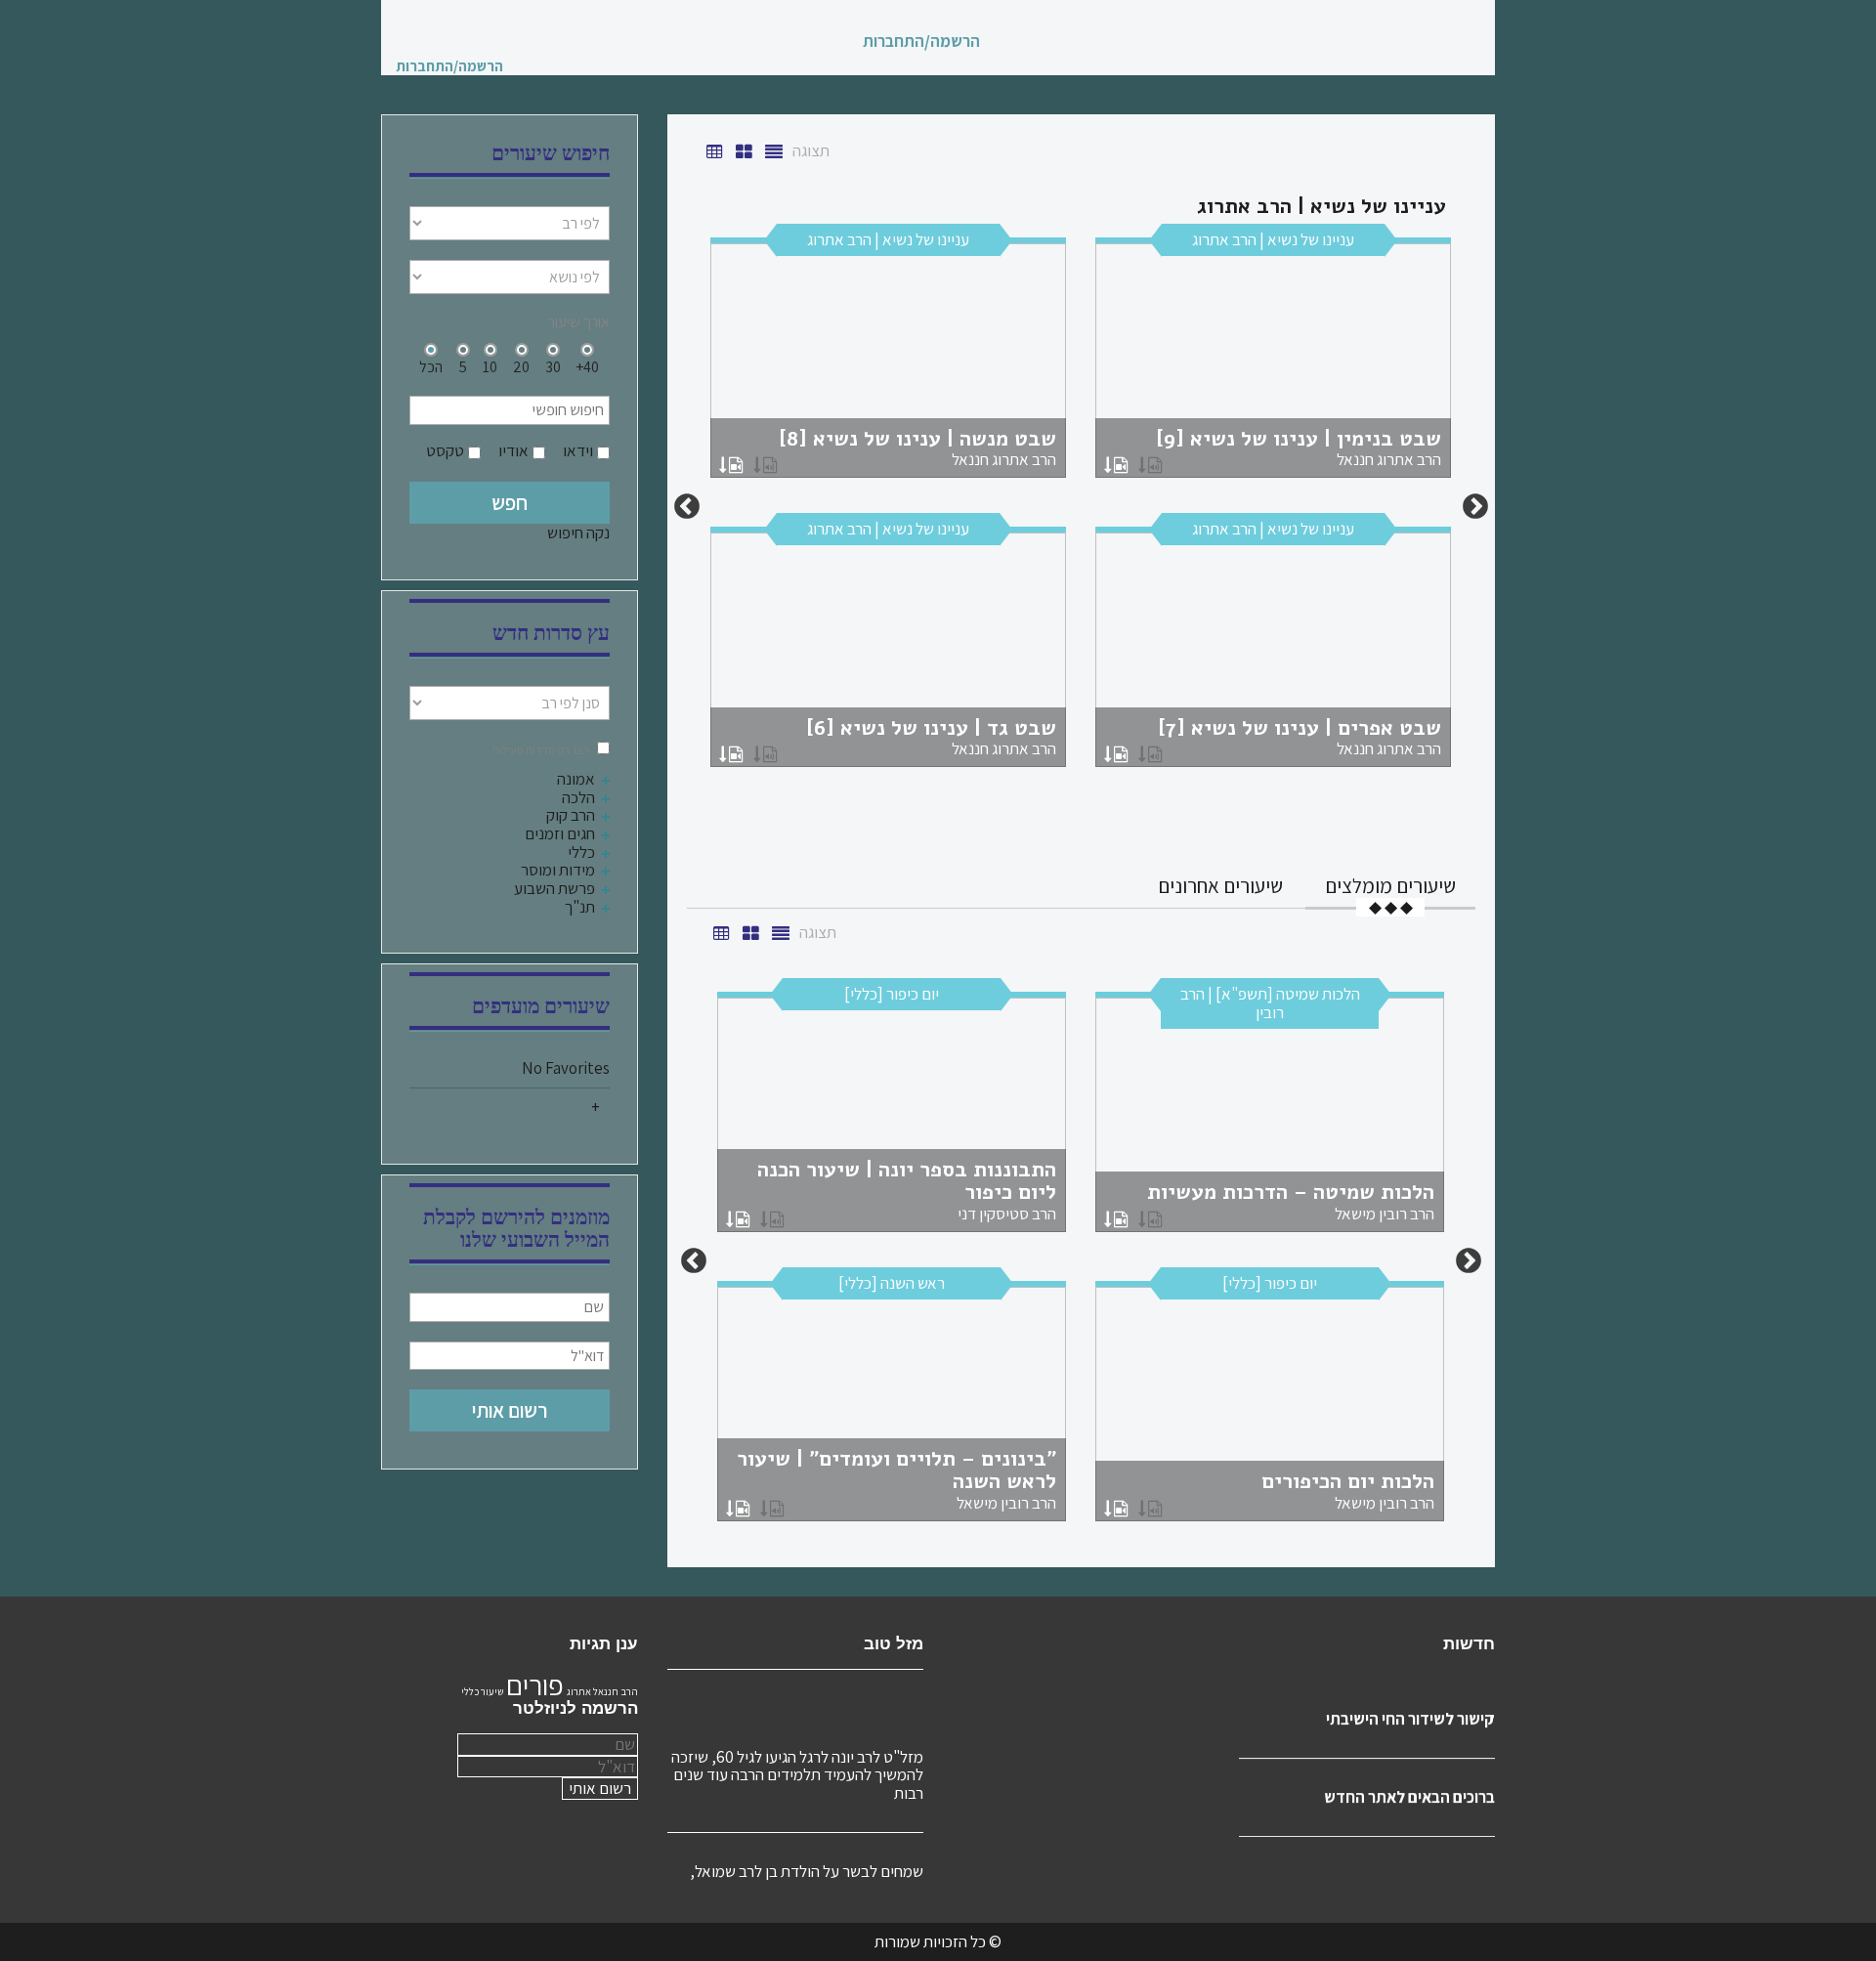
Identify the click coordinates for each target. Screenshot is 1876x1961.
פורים (535, 1684)
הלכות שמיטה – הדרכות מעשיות (1291, 1201)
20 (521, 366)
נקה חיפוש (578, 533)
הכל (431, 366)
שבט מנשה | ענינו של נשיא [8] (917, 448)
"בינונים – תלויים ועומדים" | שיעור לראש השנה (896, 1479)
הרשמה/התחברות (921, 42)
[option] (1081, 507)
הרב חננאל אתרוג (602, 1691)
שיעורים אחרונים (1220, 886)
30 (553, 366)
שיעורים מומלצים (1390, 886)
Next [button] (687, 507)
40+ (587, 366)
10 (490, 366)
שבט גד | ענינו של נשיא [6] (931, 737)
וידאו (578, 451)
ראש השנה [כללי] (892, 1283)
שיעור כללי (482, 1691)
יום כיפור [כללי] (892, 994)
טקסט (445, 451)
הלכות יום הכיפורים (1348, 1490)
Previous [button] (1475, 507)
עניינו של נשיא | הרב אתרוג (1273, 239)
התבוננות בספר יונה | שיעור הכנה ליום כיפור (907, 1190)
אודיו (513, 451)
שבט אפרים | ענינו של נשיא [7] (1300, 737)
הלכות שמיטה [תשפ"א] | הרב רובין (1270, 1003)
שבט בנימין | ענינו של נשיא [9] (1299, 448)
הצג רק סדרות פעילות (541, 750)
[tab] (1390, 886)
